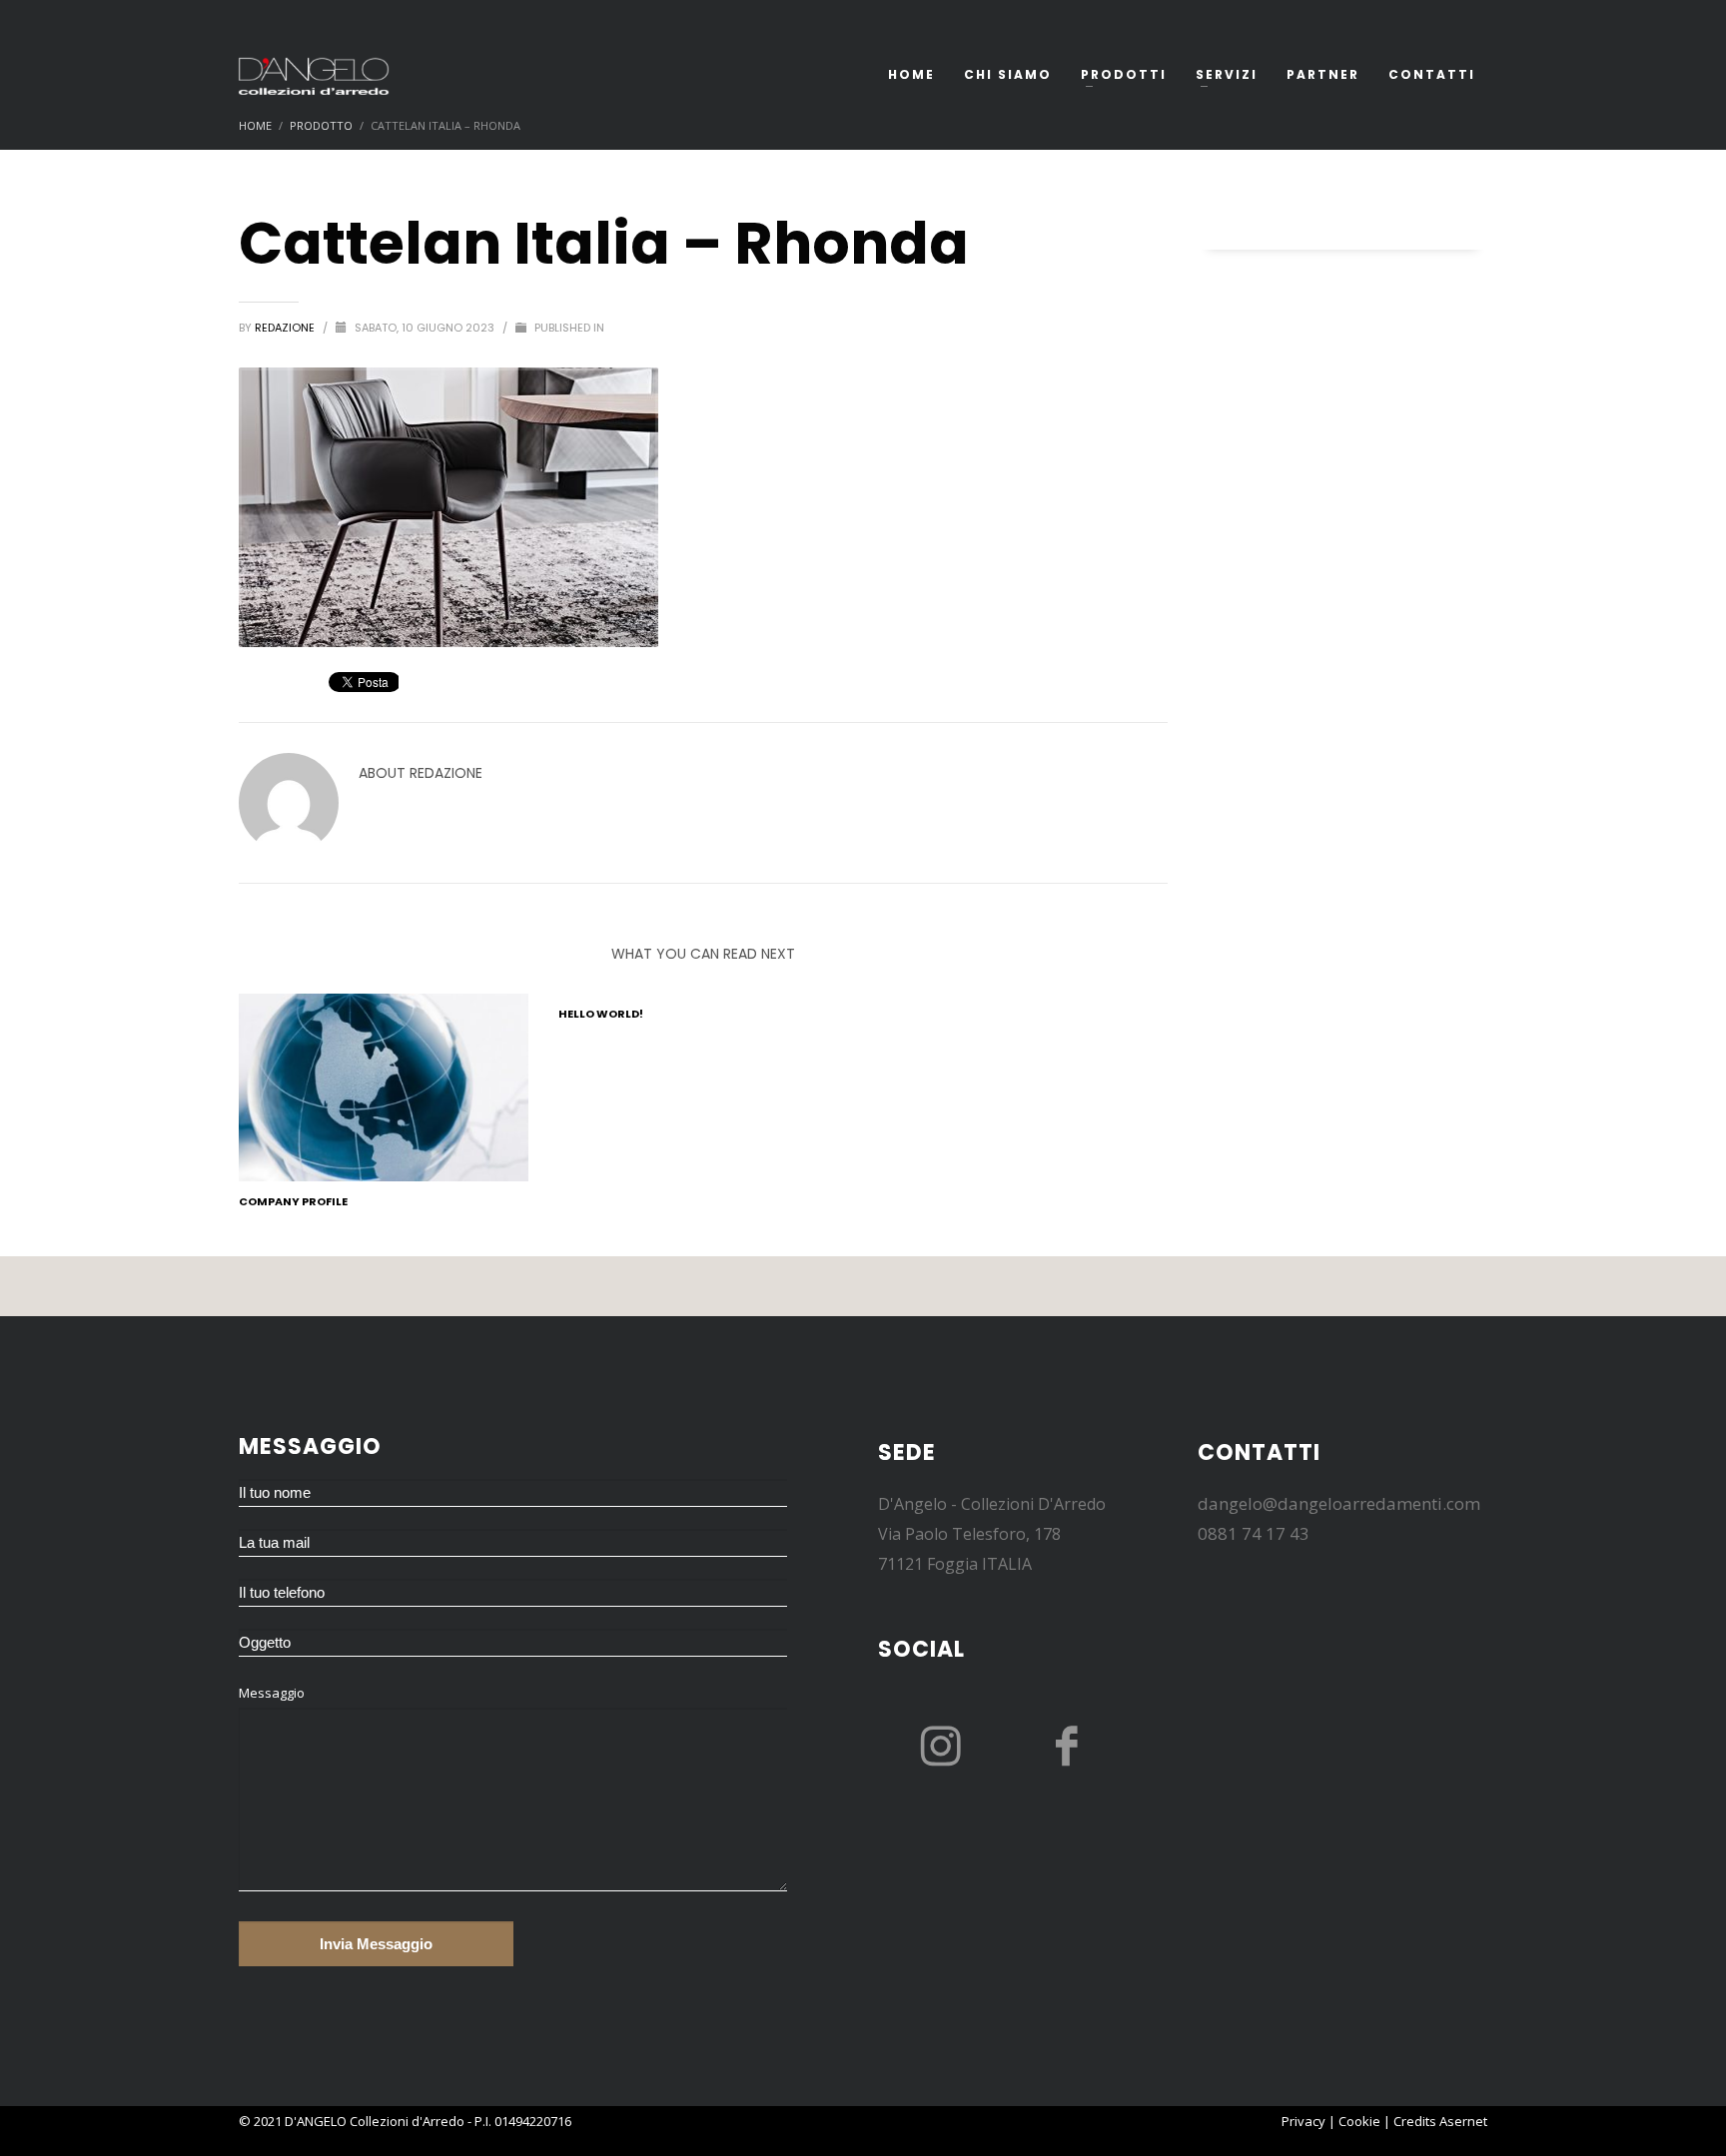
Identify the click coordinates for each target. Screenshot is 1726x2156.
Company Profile (293, 1201)
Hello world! (601, 1014)
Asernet (1463, 2121)
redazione (286, 328)
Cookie (1359, 2121)
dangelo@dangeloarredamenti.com (1339, 1503)
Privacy (1303, 2121)
